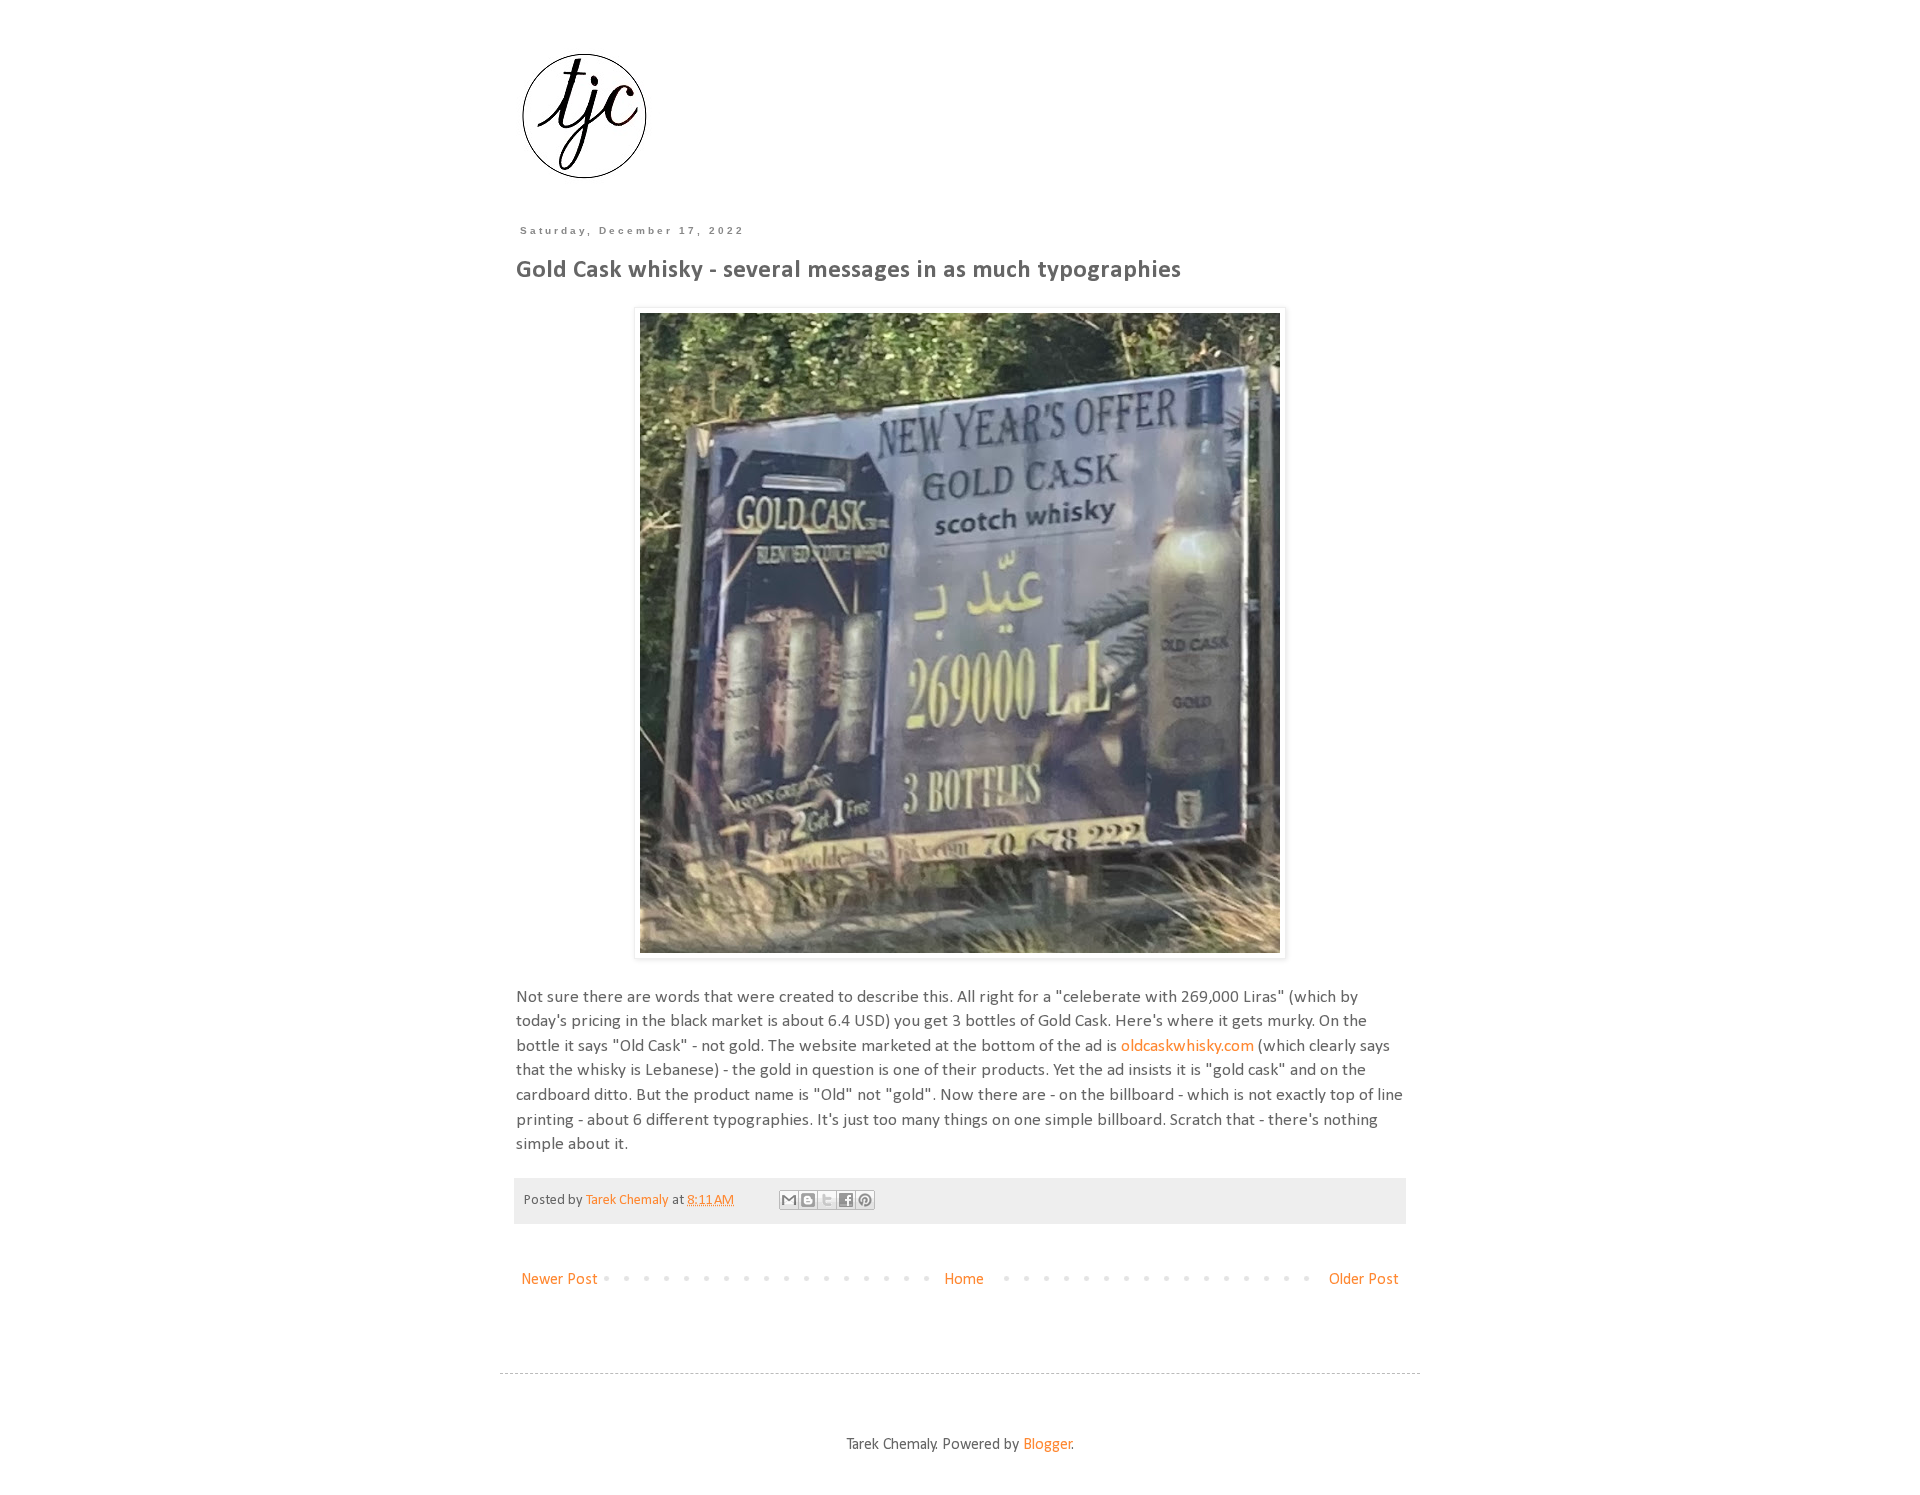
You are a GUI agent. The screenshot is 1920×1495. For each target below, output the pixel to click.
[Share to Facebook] (846, 1200)
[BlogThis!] (808, 1200)
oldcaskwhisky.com (1187, 1046)
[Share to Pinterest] (865, 1200)
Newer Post (559, 1280)
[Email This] (789, 1200)
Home (964, 1280)
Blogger (1047, 1445)
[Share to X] (827, 1200)
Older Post (1364, 1280)
